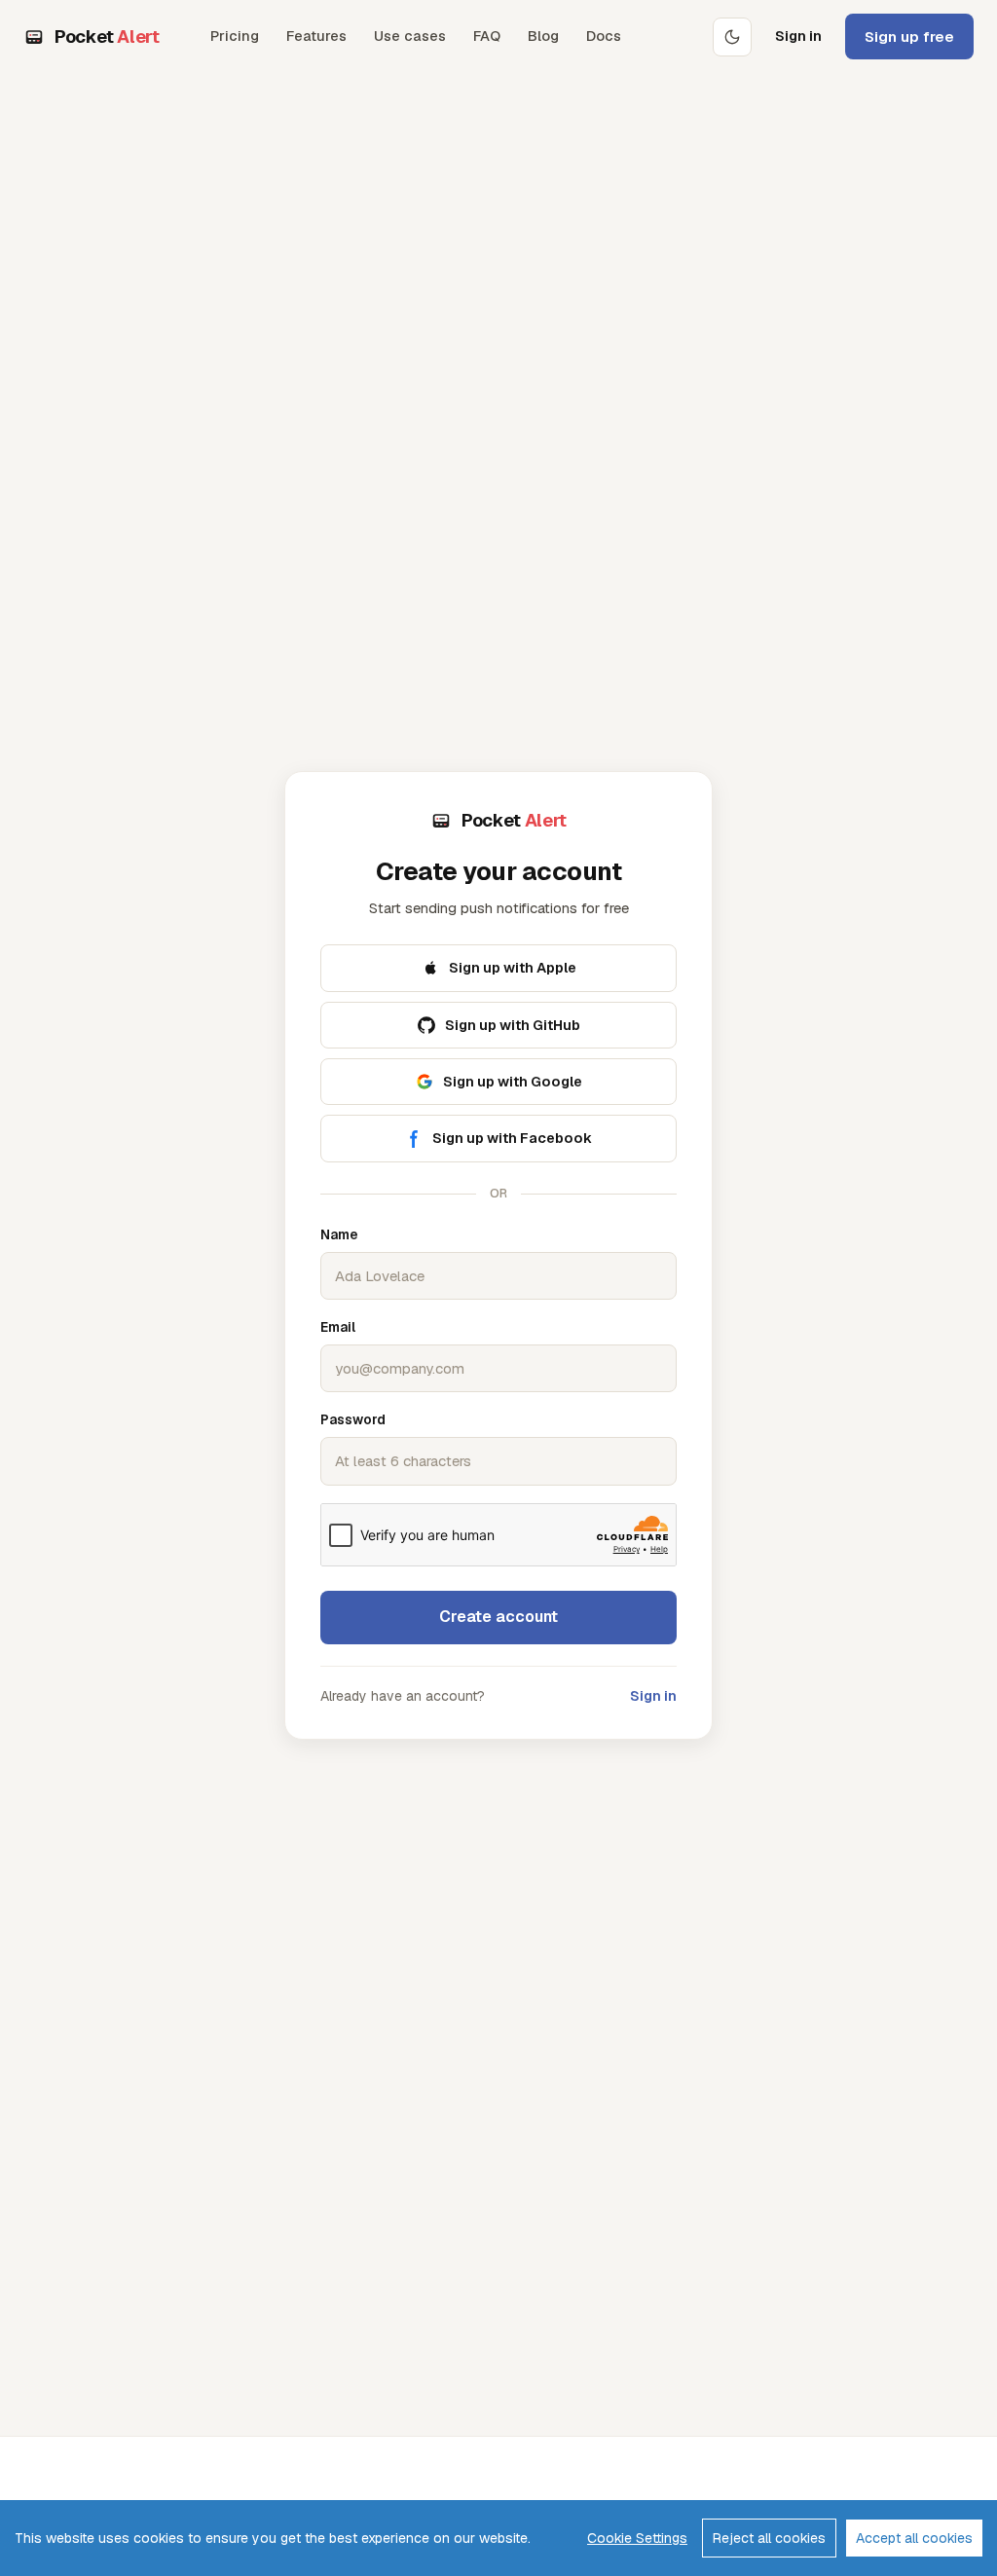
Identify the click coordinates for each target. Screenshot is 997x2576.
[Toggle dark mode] (732, 37)
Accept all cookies (914, 2538)
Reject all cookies (769, 2538)
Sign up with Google (513, 1081)
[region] (498, 2538)
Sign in (798, 36)
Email (338, 1327)
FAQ (487, 36)
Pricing (235, 36)
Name (339, 1234)
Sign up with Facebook (512, 1138)
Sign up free (909, 37)
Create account (498, 1617)
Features (316, 36)
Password (353, 1419)
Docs (604, 36)
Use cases (410, 36)
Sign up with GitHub (513, 1025)
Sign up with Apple (513, 967)
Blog (543, 36)
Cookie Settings (637, 2538)
